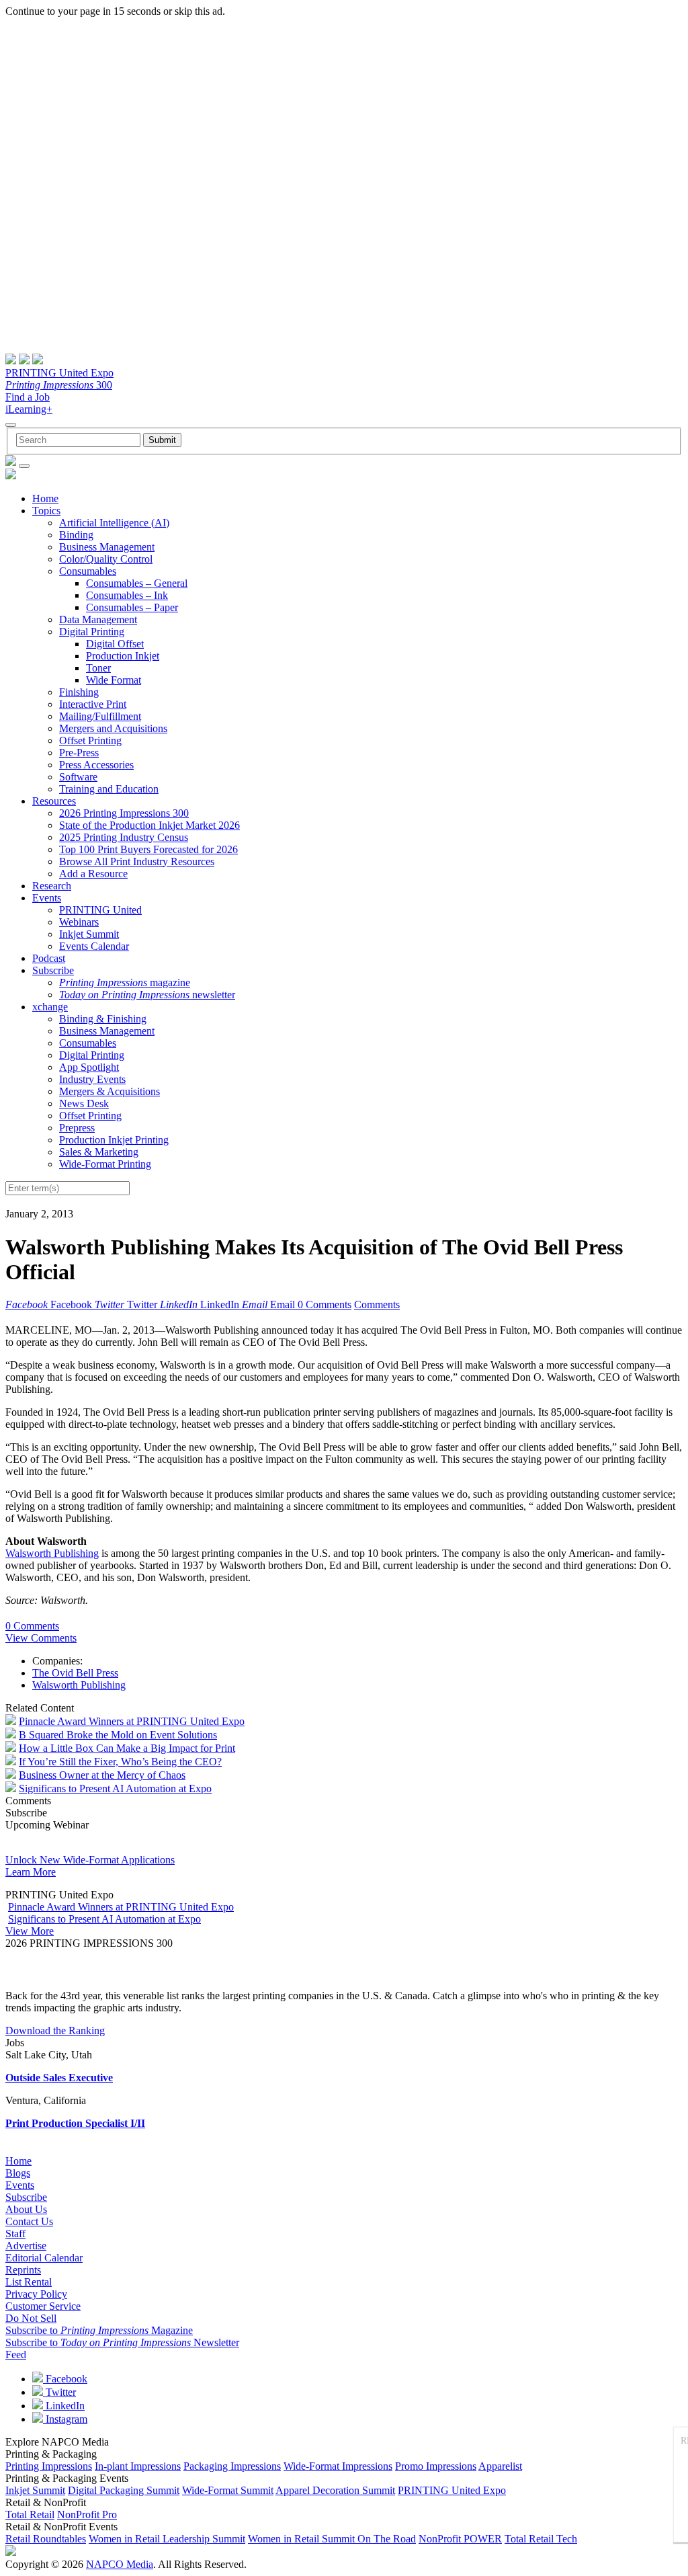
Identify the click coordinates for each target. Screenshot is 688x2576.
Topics (46, 511)
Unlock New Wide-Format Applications (90, 1860)
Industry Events (92, 1079)
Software (78, 777)
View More (30, 1931)
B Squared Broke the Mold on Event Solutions (118, 1735)
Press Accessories (96, 765)
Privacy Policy (36, 2294)
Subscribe (53, 970)
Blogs (18, 2173)
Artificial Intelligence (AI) (114, 523)
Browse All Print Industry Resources (137, 861)
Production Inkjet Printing (114, 1140)
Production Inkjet (123, 656)
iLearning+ (29, 409)
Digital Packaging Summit (124, 2490)
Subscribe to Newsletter (122, 2342)
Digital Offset (115, 644)
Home (45, 498)
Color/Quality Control (106, 559)
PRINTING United (100, 910)
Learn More (31, 1872)
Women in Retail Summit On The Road (332, 2539)
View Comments (41, 1638)
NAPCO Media (120, 2564)
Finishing (79, 692)
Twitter (59, 2392)
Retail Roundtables (46, 2539)
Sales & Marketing (99, 1152)
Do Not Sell (31, 2318)
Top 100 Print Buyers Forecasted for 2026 (148, 849)
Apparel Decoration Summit (335, 2490)
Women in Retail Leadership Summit (167, 2539)
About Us (26, 2209)
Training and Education (109, 789)
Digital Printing (92, 632)
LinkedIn (64, 2406)
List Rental (29, 2282)
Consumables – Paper (132, 607)
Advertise (26, 2246)
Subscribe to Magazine (99, 2330)
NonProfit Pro (87, 2514)
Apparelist (500, 2466)
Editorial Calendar (44, 2258)
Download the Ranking (55, 2030)
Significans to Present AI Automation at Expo (115, 1788)
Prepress (77, 1128)
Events (47, 898)
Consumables (88, 571)
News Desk (84, 1103)
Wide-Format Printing (105, 1164)
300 (59, 385)
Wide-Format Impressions (338, 2466)
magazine (125, 982)
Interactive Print (93, 704)
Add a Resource (93, 874)
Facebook (65, 2379)
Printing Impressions (49, 2466)
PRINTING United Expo (59, 373)
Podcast (49, 958)
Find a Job (28, 397)
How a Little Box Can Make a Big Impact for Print (127, 1748)
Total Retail (30, 2514)
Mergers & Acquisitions (110, 1091)
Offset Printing (90, 740)
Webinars (79, 922)
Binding (76, 535)
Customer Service (43, 2306)
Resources (54, 801)
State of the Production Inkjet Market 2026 (149, 825)
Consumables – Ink (127, 595)
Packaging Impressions (232, 2466)
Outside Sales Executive (59, 2078)
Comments (377, 1304)
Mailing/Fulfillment (100, 716)
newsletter (147, 995)
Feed (16, 2354)
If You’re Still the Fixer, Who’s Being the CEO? (120, 1762)
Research (52, 886)
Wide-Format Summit (228, 2490)
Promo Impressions (436, 2466)
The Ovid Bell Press (75, 1673)
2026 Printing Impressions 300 (124, 813)
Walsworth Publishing (52, 1553)
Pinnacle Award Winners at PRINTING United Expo (132, 1721)
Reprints (23, 2270)
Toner (98, 668)
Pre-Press (79, 753)
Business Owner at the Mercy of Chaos (102, 1775)
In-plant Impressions (138, 2466)
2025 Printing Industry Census (124, 837)
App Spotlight (89, 1067)
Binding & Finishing (103, 1019)
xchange (50, 1007)
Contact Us (29, 2221)
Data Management (98, 619)
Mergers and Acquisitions (113, 728)
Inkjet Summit (89, 934)
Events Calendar (94, 946)
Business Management (107, 547)
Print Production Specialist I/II (75, 2123)
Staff (15, 2233)
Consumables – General (137, 583)
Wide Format (114, 680)
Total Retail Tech (541, 2539)
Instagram (65, 2419)
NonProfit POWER (460, 2539)
